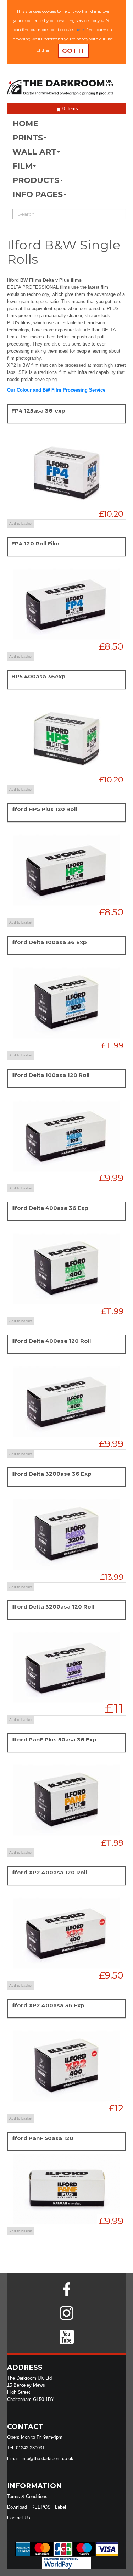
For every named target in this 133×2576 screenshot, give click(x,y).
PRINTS (28, 138)
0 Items (70, 109)
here (79, 30)
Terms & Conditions (27, 2496)
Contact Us (19, 2518)
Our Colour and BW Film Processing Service (56, 390)
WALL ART (34, 152)
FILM (22, 166)
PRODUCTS (36, 180)
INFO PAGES (38, 194)
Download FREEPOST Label (37, 2507)
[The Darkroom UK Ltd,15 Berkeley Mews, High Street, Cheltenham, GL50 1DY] (66, 88)
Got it (73, 51)
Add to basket (21, 524)
